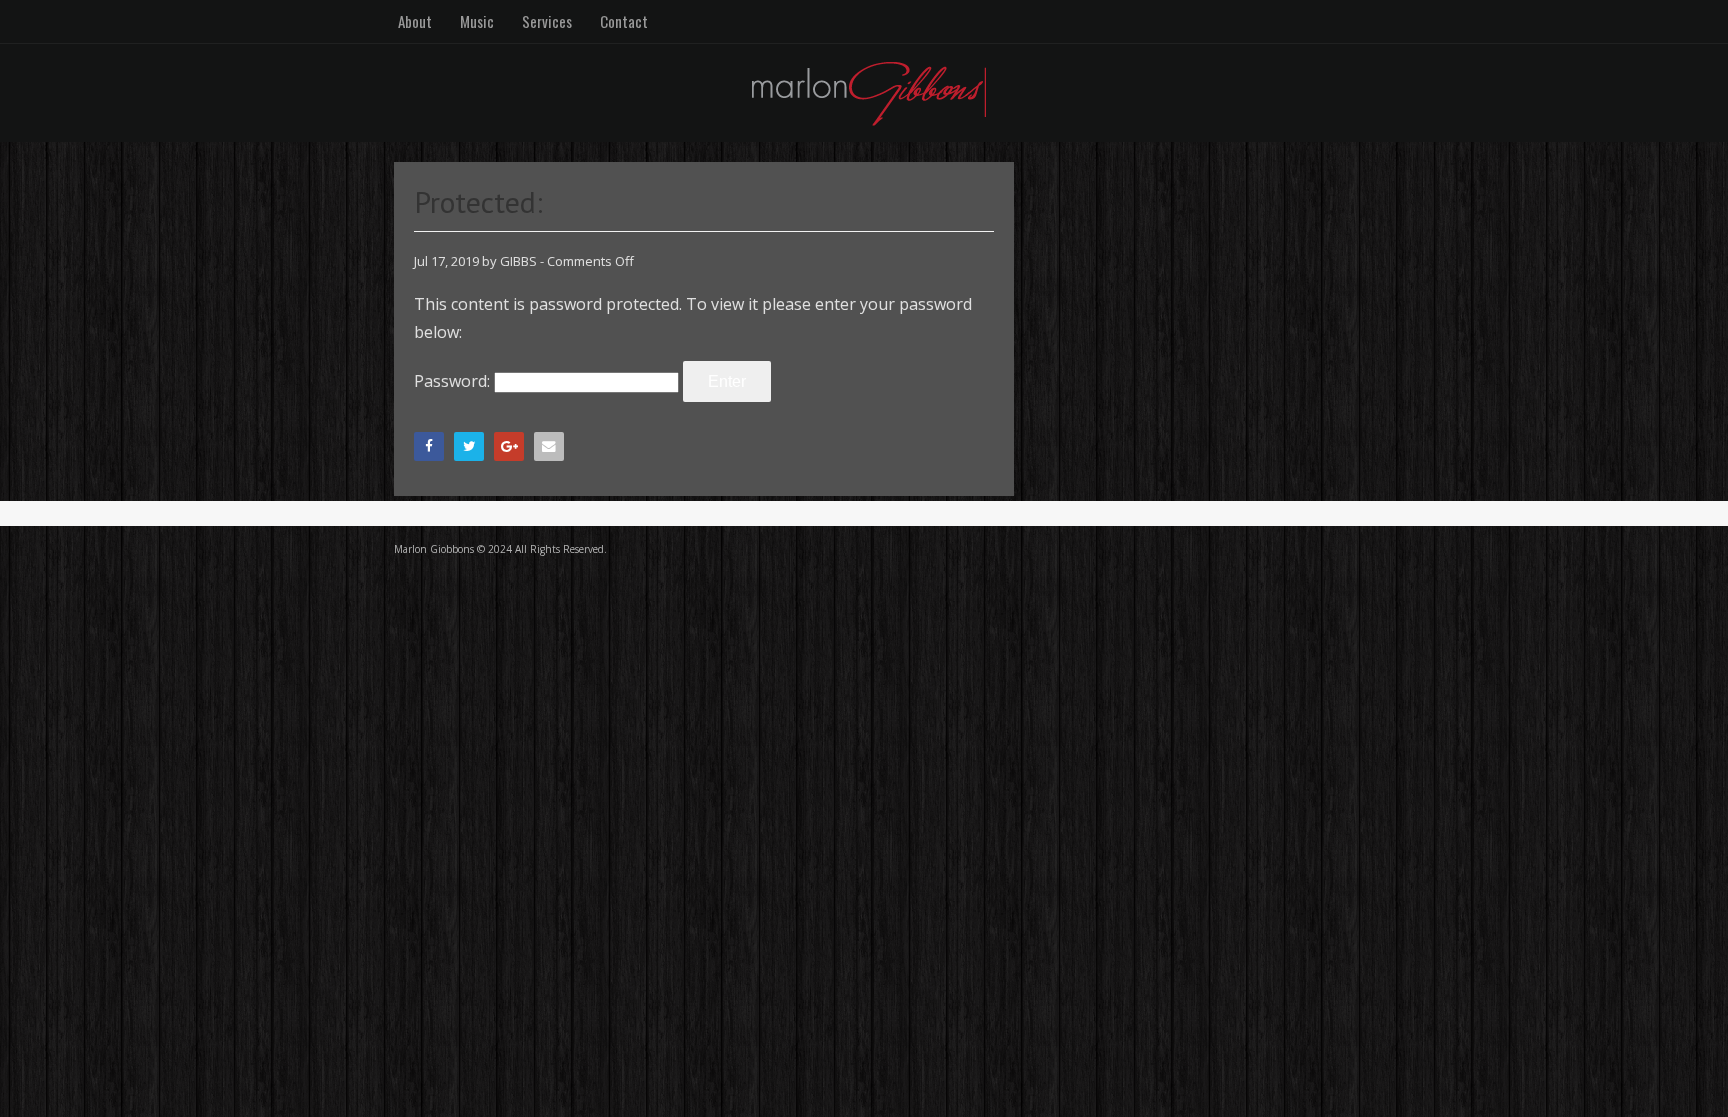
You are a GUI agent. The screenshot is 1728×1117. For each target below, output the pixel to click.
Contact (624, 21)
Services (547, 21)
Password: (454, 381)
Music (477, 21)
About (415, 21)
